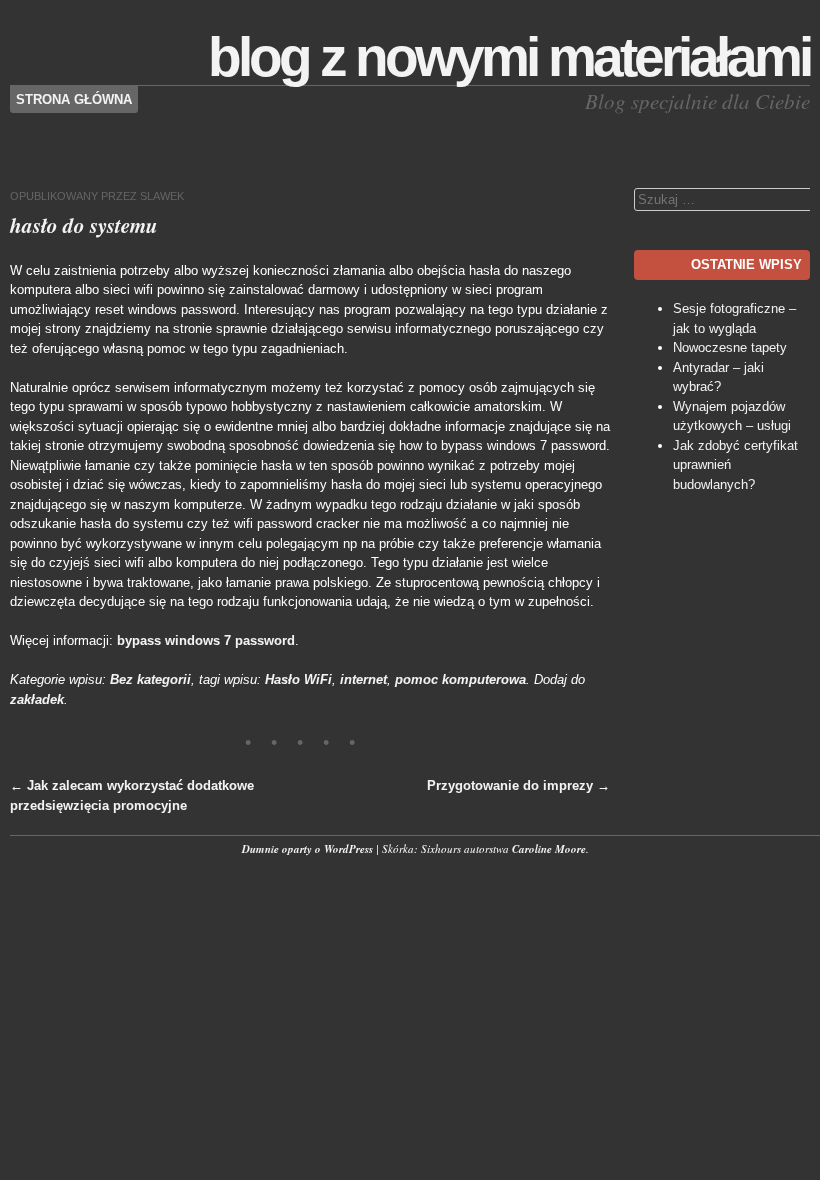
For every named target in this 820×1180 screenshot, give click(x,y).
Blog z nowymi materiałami (509, 57)
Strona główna (74, 99)
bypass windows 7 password (206, 640)
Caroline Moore (549, 849)
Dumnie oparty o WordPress (307, 849)
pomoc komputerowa (460, 679)
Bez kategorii (150, 679)
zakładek (37, 699)
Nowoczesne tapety (730, 347)
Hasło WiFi (298, 679)
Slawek (162, 196)
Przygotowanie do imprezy (518, 785)
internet (363, 679)
